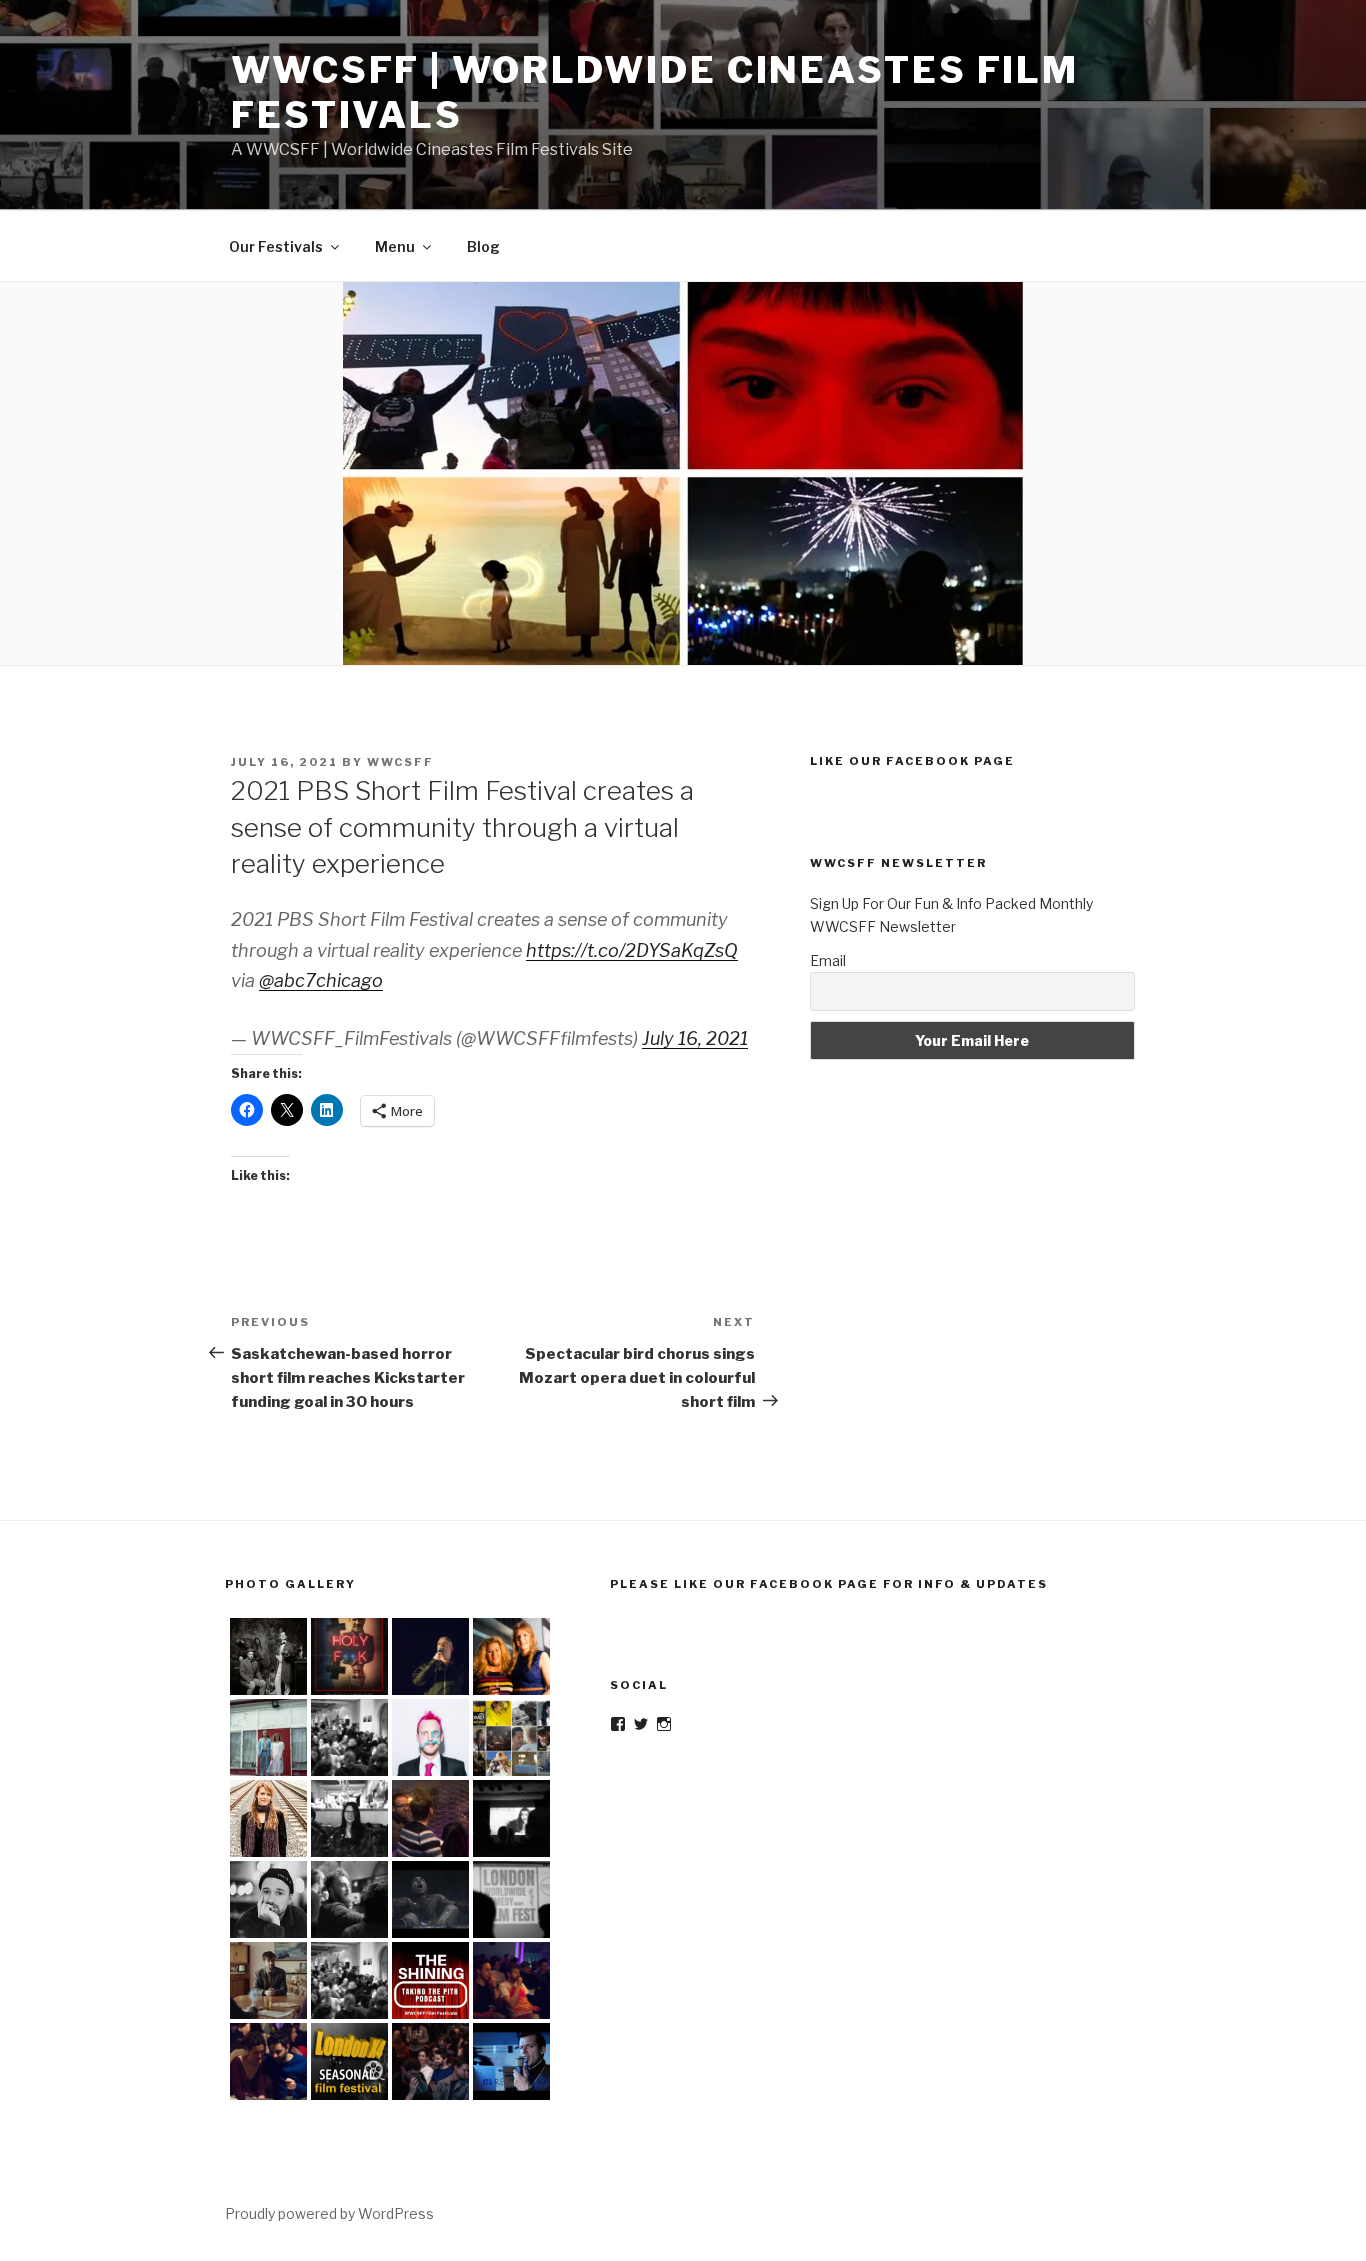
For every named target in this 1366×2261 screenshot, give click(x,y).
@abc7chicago (321, 980)
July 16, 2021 (695, 1038)
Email (828, 960)
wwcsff (400, 762)
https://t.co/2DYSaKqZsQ (632, 950)
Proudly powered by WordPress (329, 2213)
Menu (395, 246)
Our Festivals (276, 246)
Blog (483, 246)
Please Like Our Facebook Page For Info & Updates (829, 1584)
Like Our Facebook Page (912, 761)
